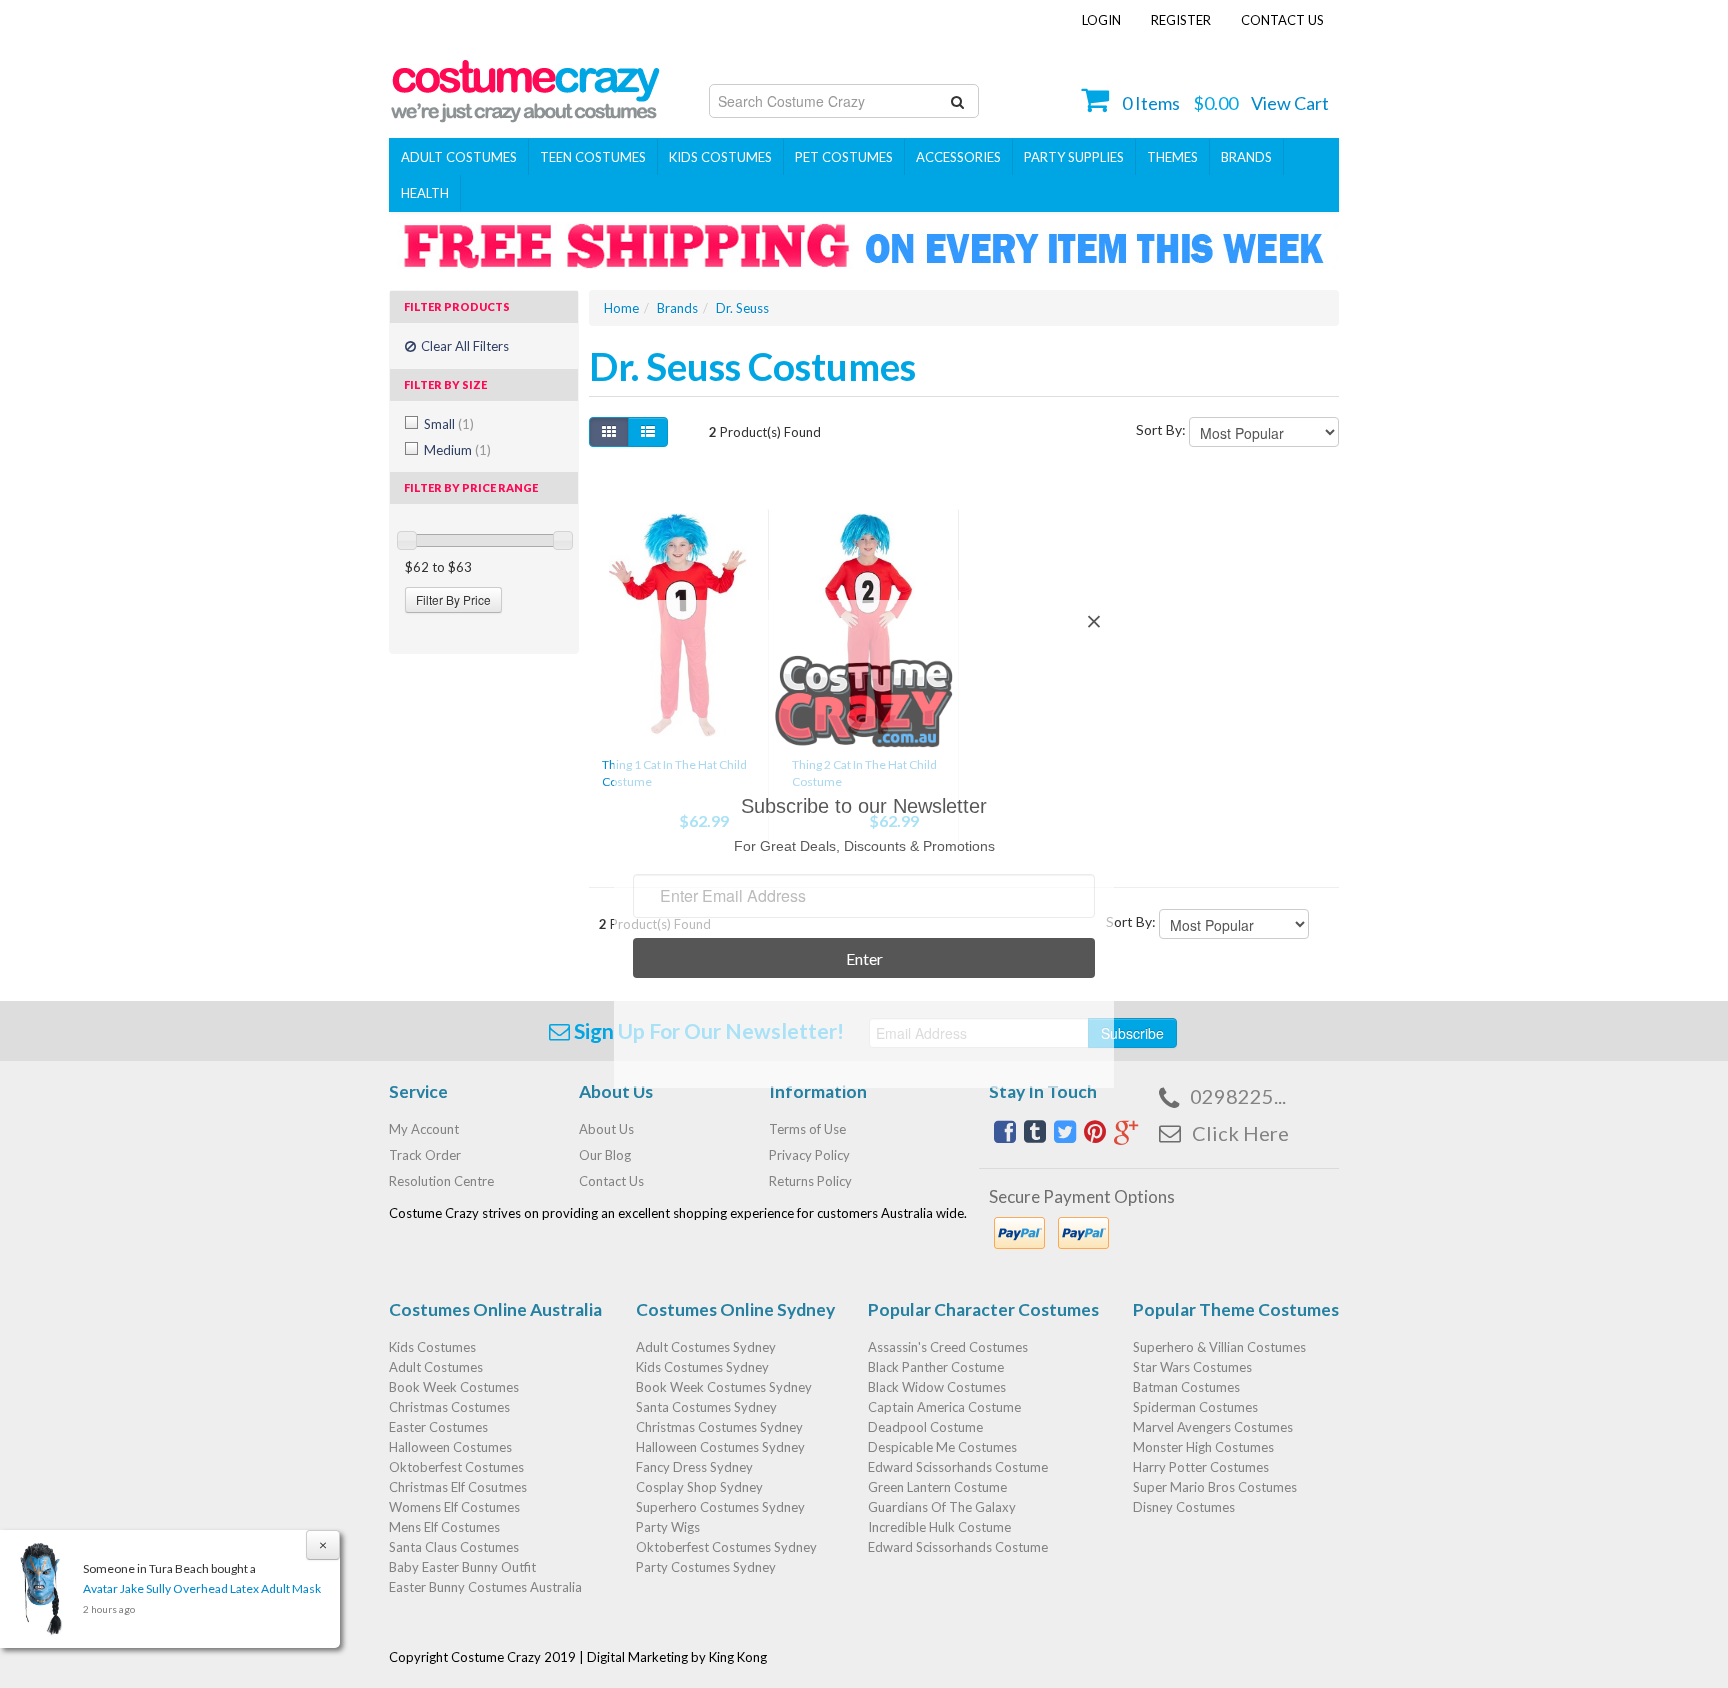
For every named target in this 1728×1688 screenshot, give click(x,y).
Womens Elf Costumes (454, 1507)
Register (1181, 20)
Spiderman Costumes (1195, 1407)
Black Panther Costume (936, 1367)
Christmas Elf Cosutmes (458, 1487)
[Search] (957, 101)
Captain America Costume (944, 1407)
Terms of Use (807, 1129)
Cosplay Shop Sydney (699, 1487)
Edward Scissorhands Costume (958, 1467)
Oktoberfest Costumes (456, 1467)
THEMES (1172, 157)
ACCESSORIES (958, 157)
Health (425, 193)
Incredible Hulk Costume (939, 1527)
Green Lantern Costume (937, 1487)
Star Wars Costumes (1192, 1367)
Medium (457, 450)
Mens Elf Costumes (444, 1527)
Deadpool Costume (925, 1427)
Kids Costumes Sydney (702, 1367)
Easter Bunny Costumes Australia (485, 1587)
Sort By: (1161, 429)
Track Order (425, 1155)
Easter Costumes (438, 1427)
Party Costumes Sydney (706, 1567)
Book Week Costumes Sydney (724, 1387)
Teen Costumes (593, 157)
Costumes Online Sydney (735, 1309)
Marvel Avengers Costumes (1213, 1427)
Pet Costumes (844, 157)
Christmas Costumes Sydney (719, 1427)
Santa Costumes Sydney (706, 1407)
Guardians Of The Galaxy (942, 1507)
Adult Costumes (459, 157)
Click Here (1240, 1133)
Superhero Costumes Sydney (720, 1507)
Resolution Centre (441, 1181)
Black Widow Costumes (937, 1387)
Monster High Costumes (1203, 1447)
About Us (606, 1129)
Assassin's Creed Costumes (948, 1347)
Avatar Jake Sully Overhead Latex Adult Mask (202, 1588)
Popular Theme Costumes (1236, 1309)
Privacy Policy (809, 1155)
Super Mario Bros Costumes (1215, 1487)
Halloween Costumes (450, 1447)
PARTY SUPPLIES (1074, 157)
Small (449, 424)
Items (1151, 103)
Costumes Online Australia (495, 1309)
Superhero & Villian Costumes (1219, 1347)
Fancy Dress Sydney (694, 1467)
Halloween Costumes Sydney (720, 1447)
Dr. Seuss (742, 308)
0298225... (1238, 1096)
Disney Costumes (1184, 1507)
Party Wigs (668, 1527)
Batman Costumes (1186, 1387)
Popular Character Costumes (983, 1309)
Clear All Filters (463, 346)
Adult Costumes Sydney (706, 1347)
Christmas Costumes (449, 1407)
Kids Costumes (720, 157)
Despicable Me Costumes (942, 1447)
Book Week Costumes (454, 1387)
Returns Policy (810, 1181)
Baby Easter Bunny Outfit (462, 1567)
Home (621, 308)
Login (1101, 20)
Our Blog (605, 1155)
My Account (424, 1129)
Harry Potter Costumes (1201, 1467)
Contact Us (1282, 20)
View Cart (1290, 103)
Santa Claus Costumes (454, 1547)
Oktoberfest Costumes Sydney (726, 1547)
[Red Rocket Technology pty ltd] (525, 85)
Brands (1246, 157)
